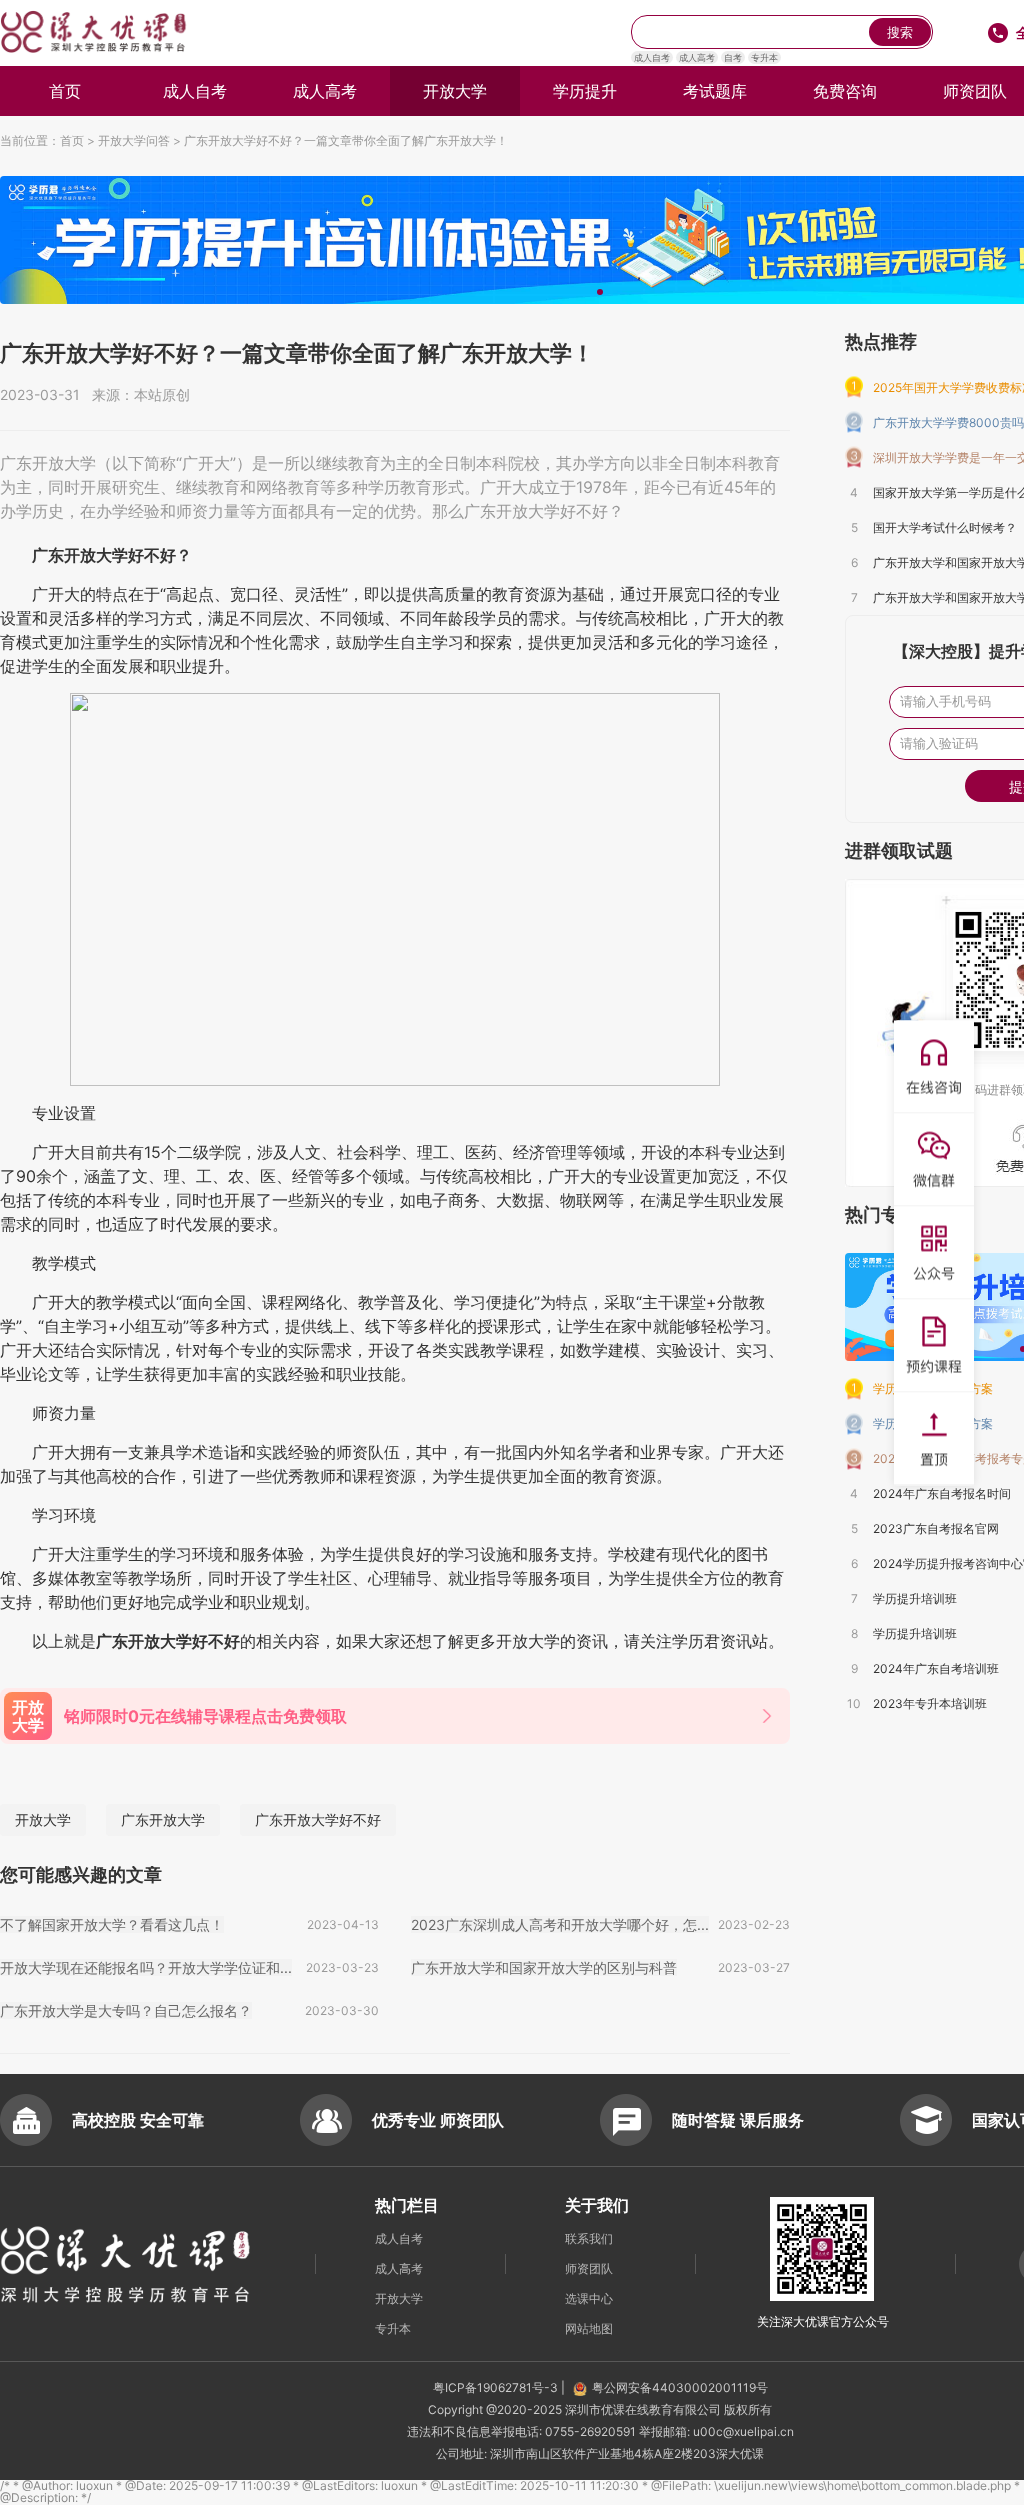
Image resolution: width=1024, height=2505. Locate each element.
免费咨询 (845, 91)
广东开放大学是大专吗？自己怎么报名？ (126, 2010)
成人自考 (652, 57)
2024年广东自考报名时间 (942, 1493)
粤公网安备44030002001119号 (680, 2387)
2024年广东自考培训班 (936, 1668)
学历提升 (585, 91)
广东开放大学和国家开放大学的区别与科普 (544, 1967)
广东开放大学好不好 (318, 1819)
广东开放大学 (163, 1819)
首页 (65, 91)
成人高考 (697, 57)
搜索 (900, 32)
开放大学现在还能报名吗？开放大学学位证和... (146, 1967)
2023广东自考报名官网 (936, 1528)
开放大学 (455, 91)
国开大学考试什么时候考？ (945, 527)
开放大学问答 (134, 140)
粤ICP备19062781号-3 (497, 2387)
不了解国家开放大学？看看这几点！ (112, 1924)
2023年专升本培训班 (930, 1703)
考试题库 (715, 91)
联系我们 (589, 2238)
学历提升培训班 (915, 1598)
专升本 (764, 57)
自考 (733, 57)
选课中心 (589, 2298)
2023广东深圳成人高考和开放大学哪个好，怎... (560, 1924)
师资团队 (589, 2268)
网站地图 (589, 2328)
